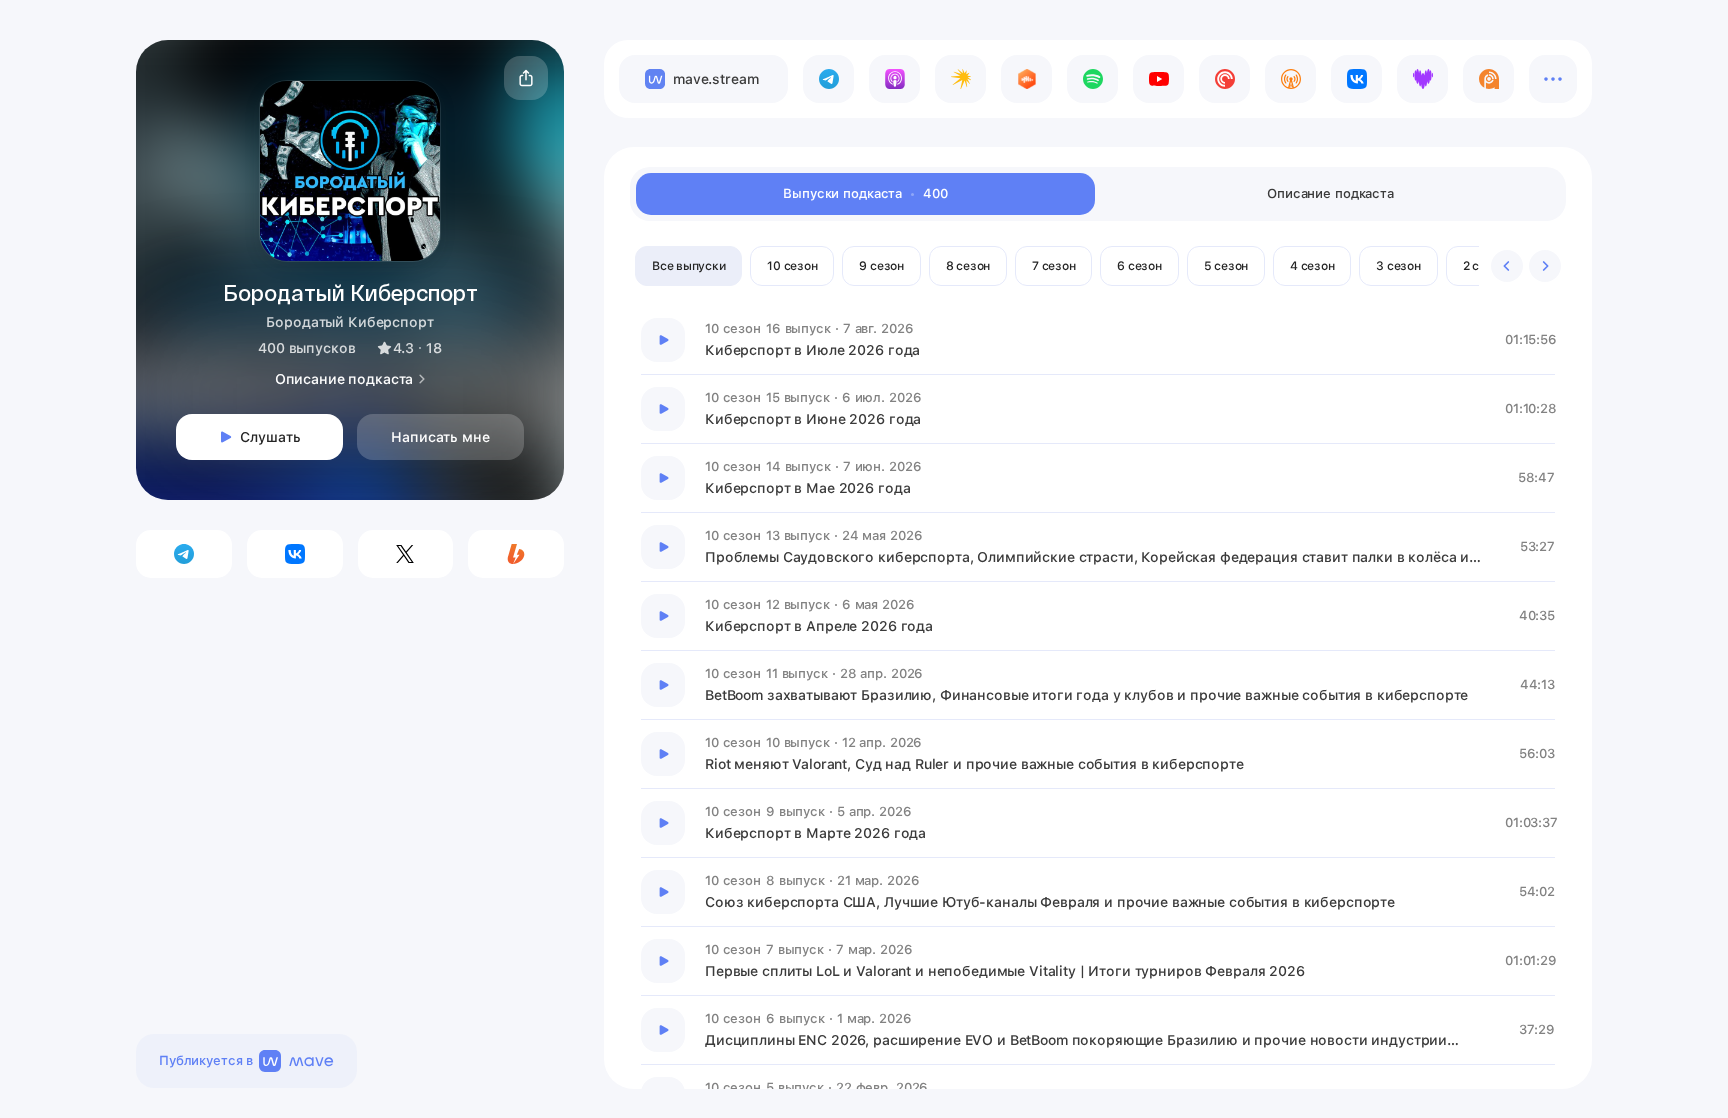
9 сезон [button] (881, 266)
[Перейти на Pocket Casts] (1224, 79)
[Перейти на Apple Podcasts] (894, 79)
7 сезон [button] (1053, 266)
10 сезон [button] (792, 266)
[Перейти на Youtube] (1158, 79)
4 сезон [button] (1312, 266)
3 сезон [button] (1398, 266)
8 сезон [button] (968, 266)
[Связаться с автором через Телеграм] (184, 554)
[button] (526, 78)
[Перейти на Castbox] (1026, 79)
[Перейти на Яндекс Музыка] (960, 79)
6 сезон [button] (1139, 266)
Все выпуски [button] (688, 266)
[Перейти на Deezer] (1422, 79)
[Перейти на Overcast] (1290, 79)
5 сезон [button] (1226, 266)
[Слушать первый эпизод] (663, 340)
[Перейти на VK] (1356, 79)
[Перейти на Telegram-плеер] (828, 79)
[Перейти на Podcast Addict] (1488, 79)
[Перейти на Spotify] (1092, 79)
